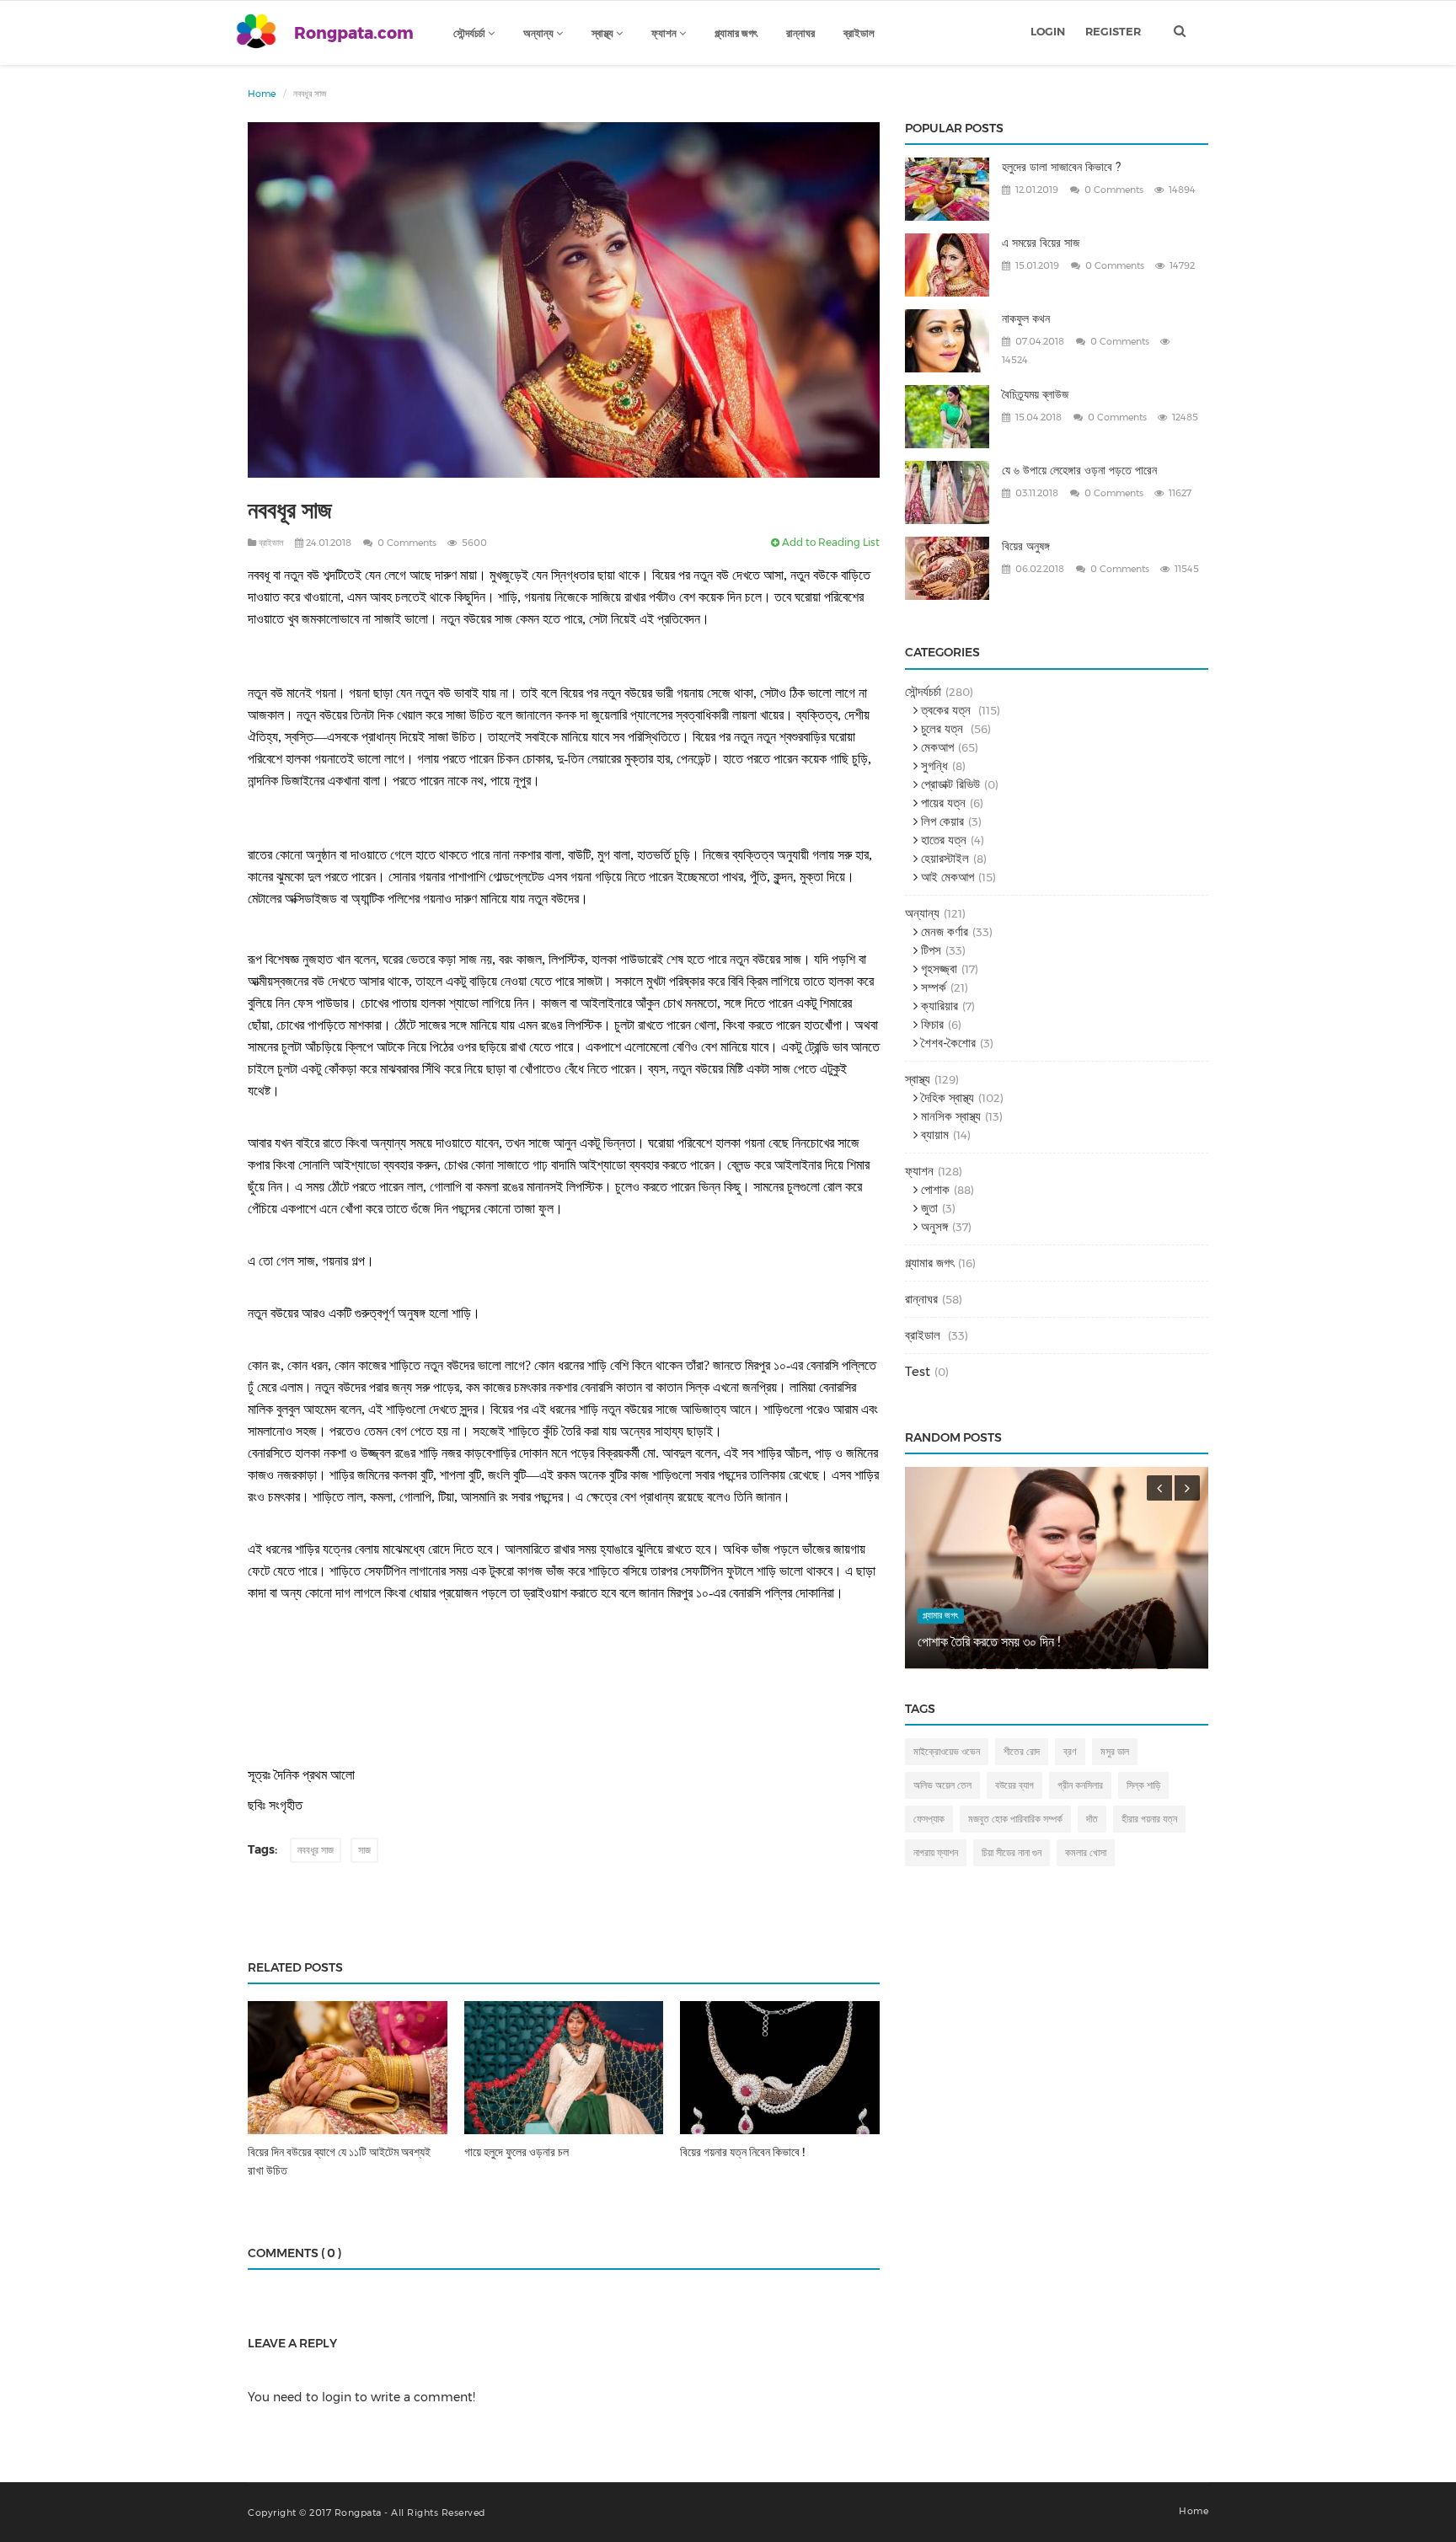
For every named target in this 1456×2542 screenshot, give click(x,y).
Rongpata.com (354, 33)
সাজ (364, 1850)
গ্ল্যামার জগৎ (736, 33)
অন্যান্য (540, 33)
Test (918, 1371)
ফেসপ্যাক (929, 1819)
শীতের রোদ (1022, 1751)
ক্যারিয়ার (938, 1006)
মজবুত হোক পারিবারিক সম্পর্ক (1015, 1819)
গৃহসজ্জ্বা (937, 969)
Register (1113, 31)
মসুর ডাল (1115, 1751)
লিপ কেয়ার (941, 821)
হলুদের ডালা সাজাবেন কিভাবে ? (1061, 167)
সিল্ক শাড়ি (1143, 1785)
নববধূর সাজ (316, 1850)
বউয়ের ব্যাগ (1014, 1785)
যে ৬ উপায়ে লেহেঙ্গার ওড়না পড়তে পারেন (1079, 470)
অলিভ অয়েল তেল (942, 1785)
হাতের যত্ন (942, 840)
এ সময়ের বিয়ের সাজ (1041, 243)
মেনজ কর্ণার (943, 931)
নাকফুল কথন (1026, 318)
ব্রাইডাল (859, 33)
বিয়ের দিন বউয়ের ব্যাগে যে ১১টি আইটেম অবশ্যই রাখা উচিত (339, 2161)
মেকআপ (936, 747)
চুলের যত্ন (942, 728)
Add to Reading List (830, 542)
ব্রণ (1070, 1751)
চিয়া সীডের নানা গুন (1012, 1852)
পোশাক (934, 1189)
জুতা (928, 1208)
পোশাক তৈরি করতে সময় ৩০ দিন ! (989, 1642)
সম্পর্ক (932, 987)
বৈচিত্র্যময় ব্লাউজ (1035, 394)
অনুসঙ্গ (933, 1226)
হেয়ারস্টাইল (943, 858)
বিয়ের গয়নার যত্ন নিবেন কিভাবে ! (742, 2152)
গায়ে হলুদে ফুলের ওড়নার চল (517, 2152)
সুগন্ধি (933, 765)
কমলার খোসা (1086, 1852)
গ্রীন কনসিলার (1080, 1785)
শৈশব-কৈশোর (947, 1043)
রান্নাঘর (800, 33)
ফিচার (931, 1024)
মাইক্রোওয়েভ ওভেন (947, 1751)
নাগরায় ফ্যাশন (936, 1852)
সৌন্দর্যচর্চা (471, 33)
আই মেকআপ (946, 877)
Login (1048, 31)
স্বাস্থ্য (604, 33)
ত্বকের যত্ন (946, 710)
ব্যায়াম (933, 1135)
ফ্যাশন (665, 33)
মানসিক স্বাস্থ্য (949, 1116)
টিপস (929, 950)
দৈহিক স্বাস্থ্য (946, 1097)
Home (262, 94)
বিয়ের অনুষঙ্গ (1026, 546)
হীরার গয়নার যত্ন (1149, 1819)
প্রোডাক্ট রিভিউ (949, 784)
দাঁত (1092, 1819)
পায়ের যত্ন (942, 803)
